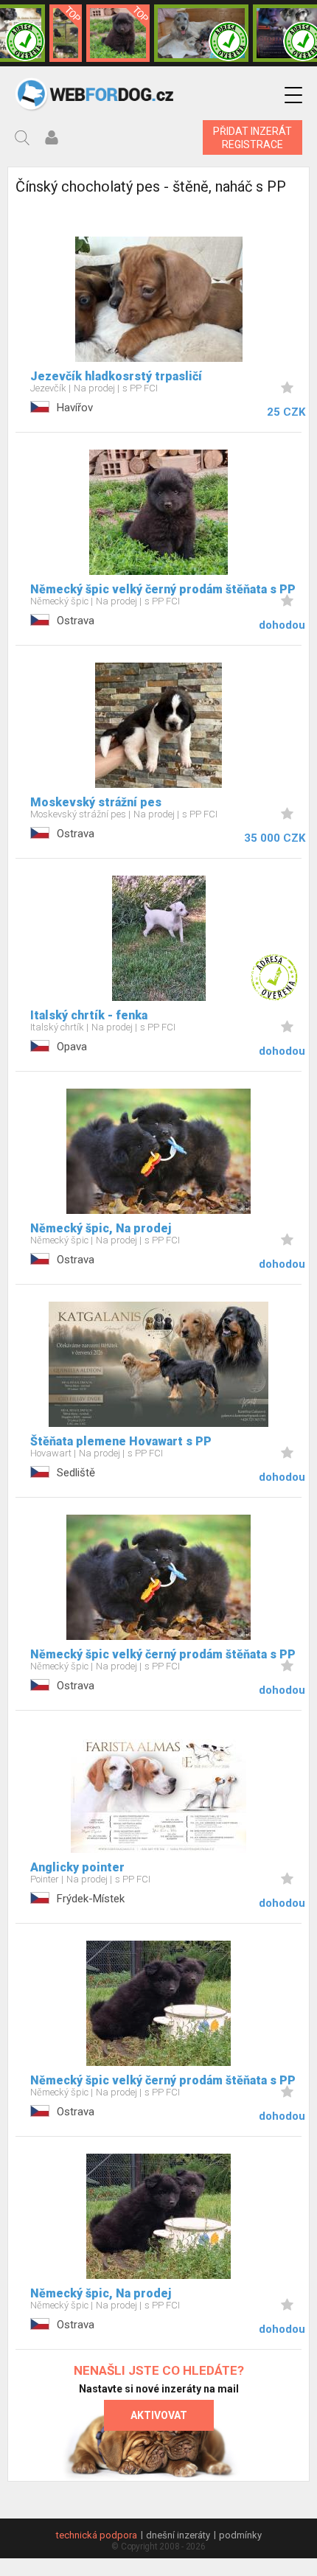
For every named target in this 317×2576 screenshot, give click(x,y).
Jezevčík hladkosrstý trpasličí (116, 376)
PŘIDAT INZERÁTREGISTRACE (252, 138)
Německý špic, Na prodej (101, 1228)
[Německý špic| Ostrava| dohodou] (118, 33)
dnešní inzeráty (178, 2535)
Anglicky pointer (77, 1867)
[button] (293, 95)
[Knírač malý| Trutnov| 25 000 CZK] (66, 33)
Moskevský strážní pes (96, 802)
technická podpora (97, 2535)
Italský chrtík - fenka (89, 1015)
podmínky (240, 2535)
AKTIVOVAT (159, 2415)
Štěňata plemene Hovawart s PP (121, 1441)
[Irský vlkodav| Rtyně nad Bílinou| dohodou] (201, 33)
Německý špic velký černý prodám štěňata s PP (163, 589)
